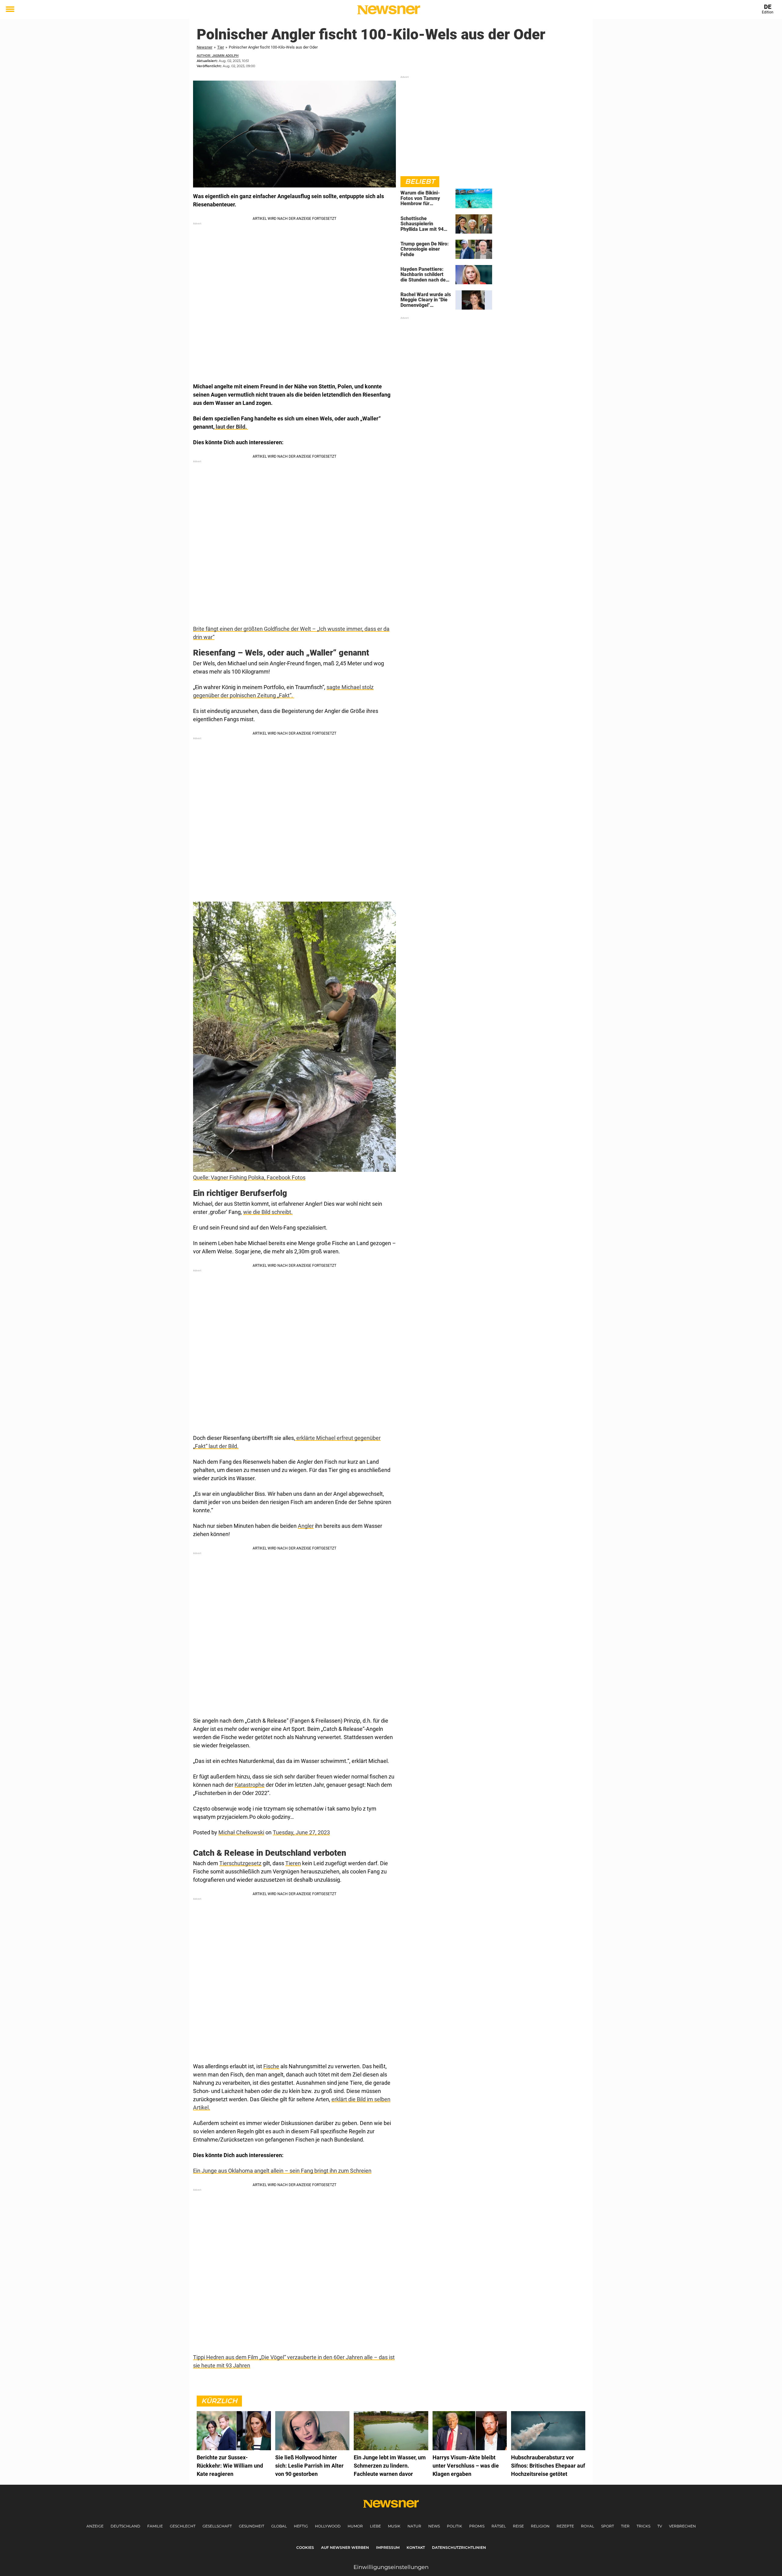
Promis (477, 2526)
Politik (455, 2526)
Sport (608, 2526)
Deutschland (125, 2526)
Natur (414, 2526)
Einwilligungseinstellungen (391, 2567)
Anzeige (95, 2526)
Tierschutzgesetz (240, 1863)
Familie (155, 2526)
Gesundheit (252, 2526)
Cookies (305, 2547)
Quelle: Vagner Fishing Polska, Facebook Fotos (249, 1177)
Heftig (301, 2526)
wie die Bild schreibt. (268, 1212)
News (434, 2526)
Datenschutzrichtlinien (459, 2547)
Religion (540, 2526)
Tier (221, 47)
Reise (518, 2526)
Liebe (375, 2526)
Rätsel (499, 2526)
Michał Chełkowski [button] (241, 1832)
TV (660, 2526)
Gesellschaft (217, 2526)
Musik (394, 2526)
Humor (355, 2526)
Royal (588, 2526)
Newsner (205, 47)
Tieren (293, 1863)
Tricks (643, 2526)
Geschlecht (183, 2526)
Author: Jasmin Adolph (218, 56)
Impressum (388, 2547)
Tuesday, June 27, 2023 (301, 1832)
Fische (271, 2066)
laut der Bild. (231, 427)
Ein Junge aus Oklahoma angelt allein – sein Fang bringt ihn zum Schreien (282, 2171)
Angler (306, 1526)
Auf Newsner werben (345, 2547)
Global (279, 2526)
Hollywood (328, 2526)
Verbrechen (682, 2526)
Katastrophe (250, 1785)
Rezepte (565, 2526)
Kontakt (416, 2547)
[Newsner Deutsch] (389, 10)
